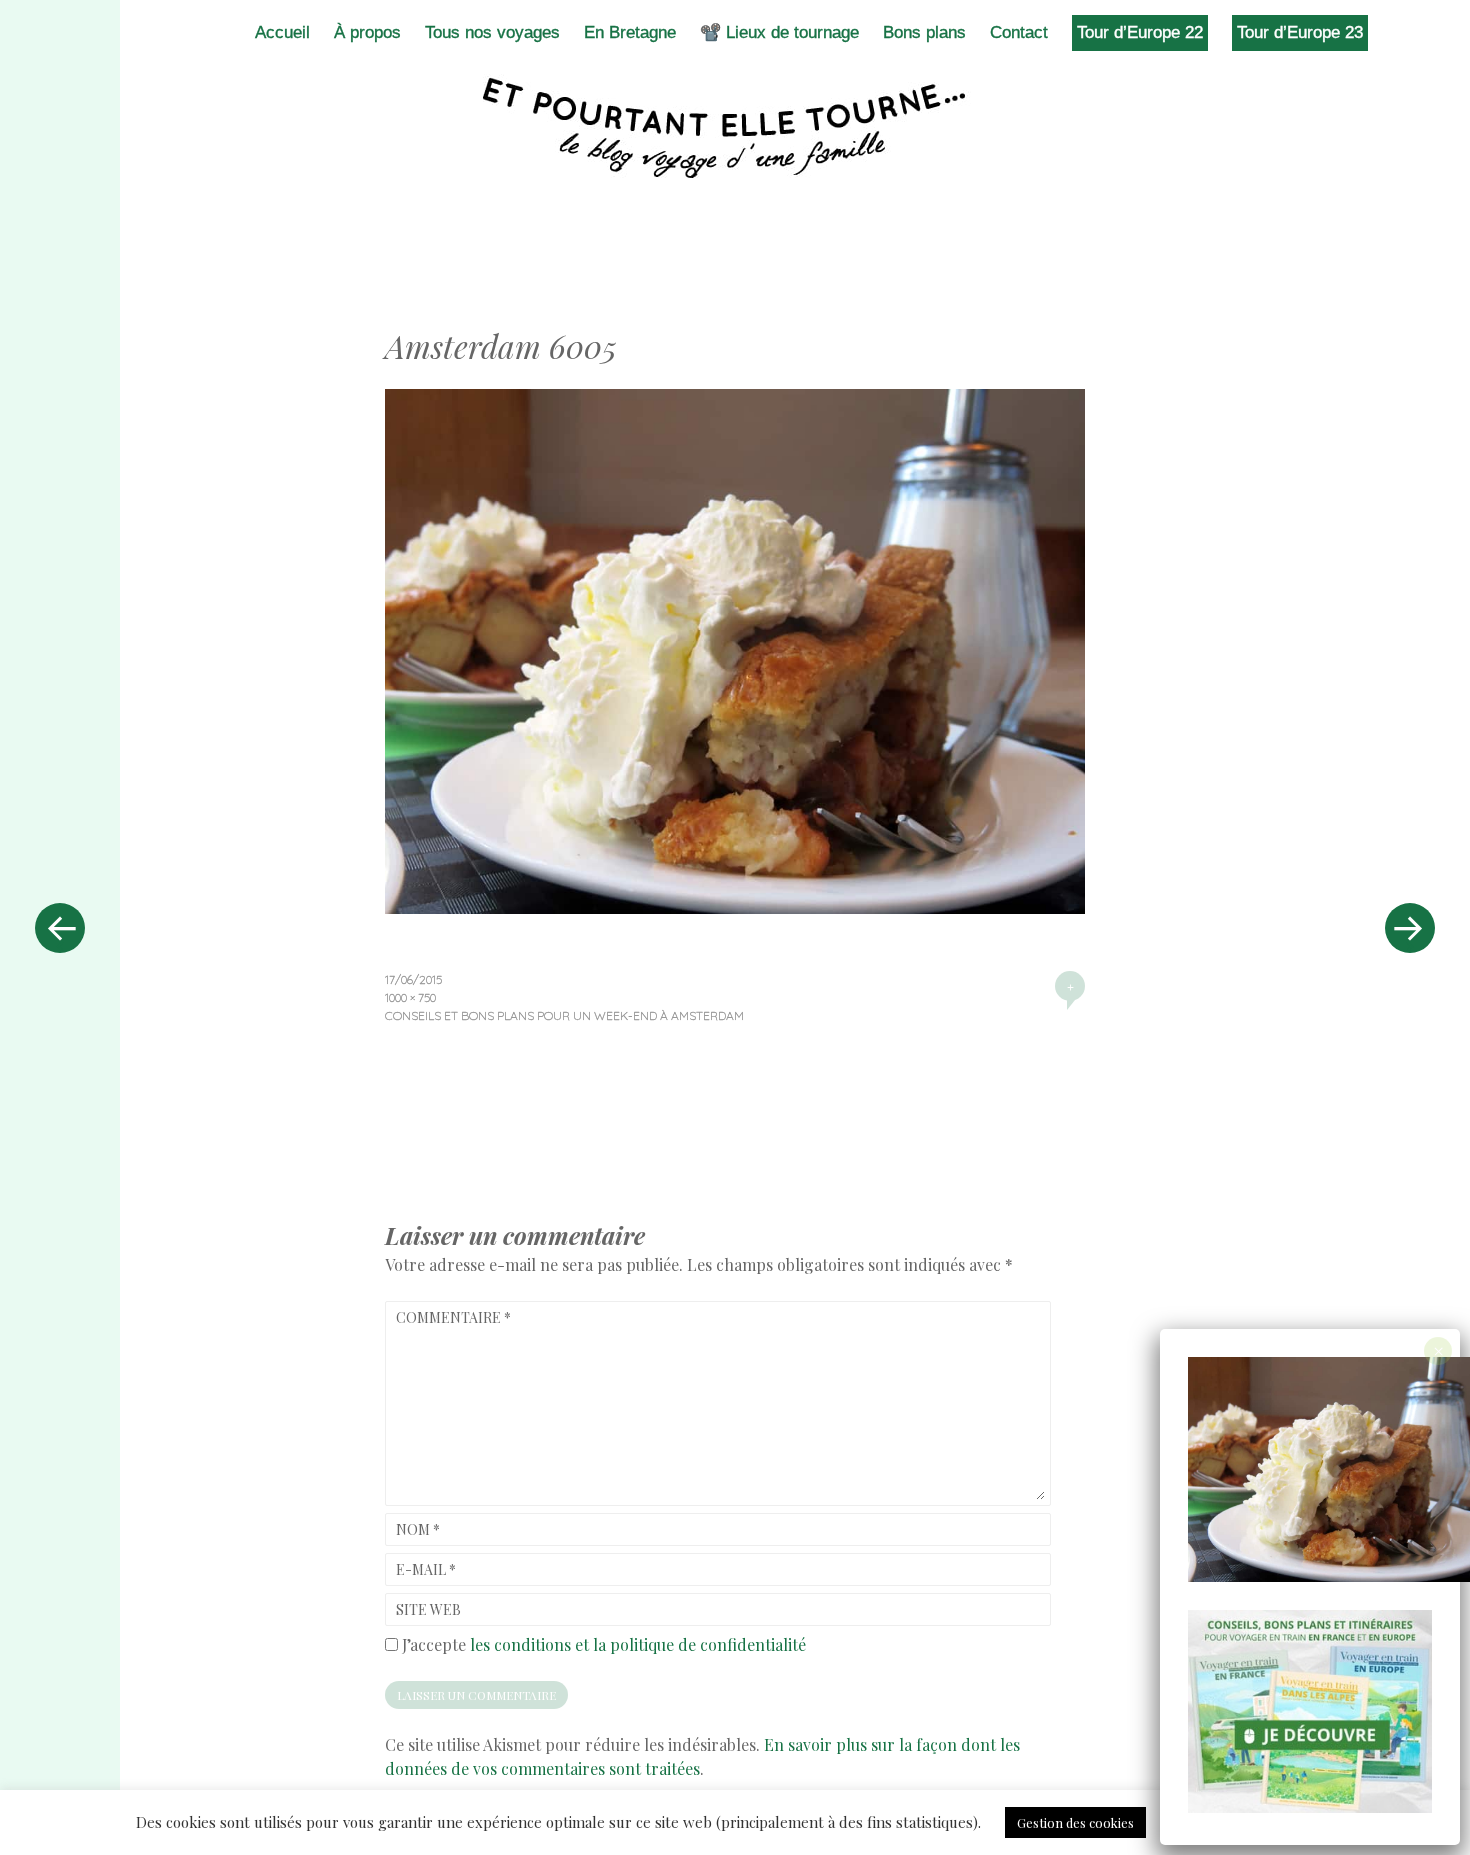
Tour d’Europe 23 (1300, 32)
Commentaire (453, 1317)
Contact (1019, 32)
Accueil (282, 32)
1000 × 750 (410, 997)
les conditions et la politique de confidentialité (638, 1644)
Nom (418, 1529)
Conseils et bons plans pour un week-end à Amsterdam (564, 1015)
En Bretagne (630, 32)
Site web (428, 1609)
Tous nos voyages (492, 32)
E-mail (426, 1569)
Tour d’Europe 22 (1140, 32)
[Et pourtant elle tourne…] (735, 128)
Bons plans (924, 32)
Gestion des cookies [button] (1075, 1822)
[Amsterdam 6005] (735, 907)
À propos (367, 32)
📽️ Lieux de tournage (779, 32)
